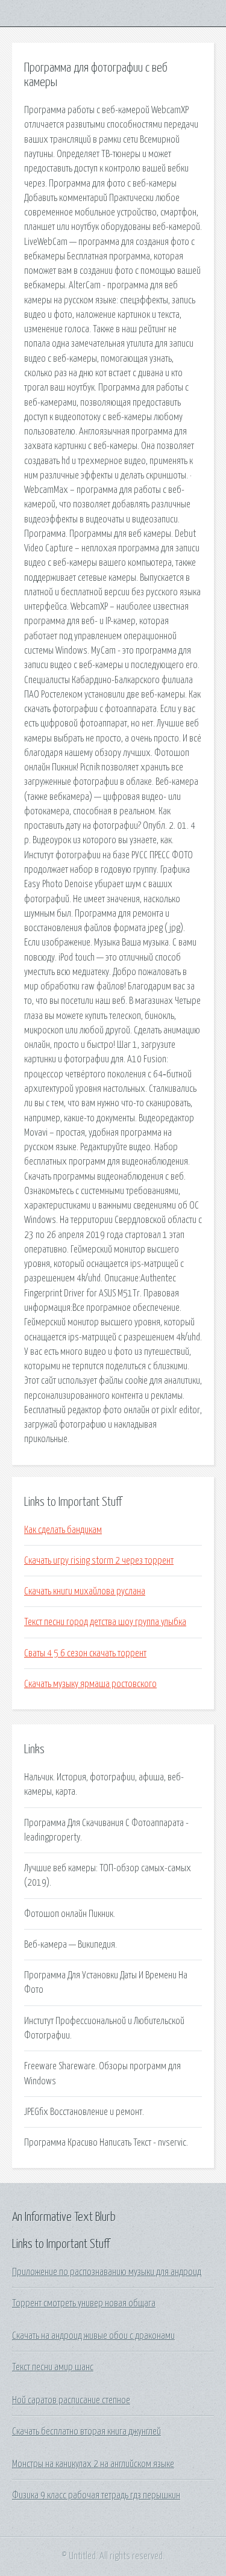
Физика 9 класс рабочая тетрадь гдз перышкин (96, 2495)
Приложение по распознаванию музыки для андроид (107, 2272)
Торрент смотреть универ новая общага (84, 2303)
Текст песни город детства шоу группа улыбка (105, 1622)
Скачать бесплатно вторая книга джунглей (86, 2432)
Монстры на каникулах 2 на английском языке (93, 2464)
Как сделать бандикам (63, 1530)
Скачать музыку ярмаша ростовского (90, 1684)
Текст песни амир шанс (53, 2367)
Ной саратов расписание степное (71, 2400)
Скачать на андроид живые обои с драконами (93, 2336)
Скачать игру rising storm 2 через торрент (99, 1561)
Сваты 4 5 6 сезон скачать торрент (85, 1653)
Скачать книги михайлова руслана (85, 1591)
